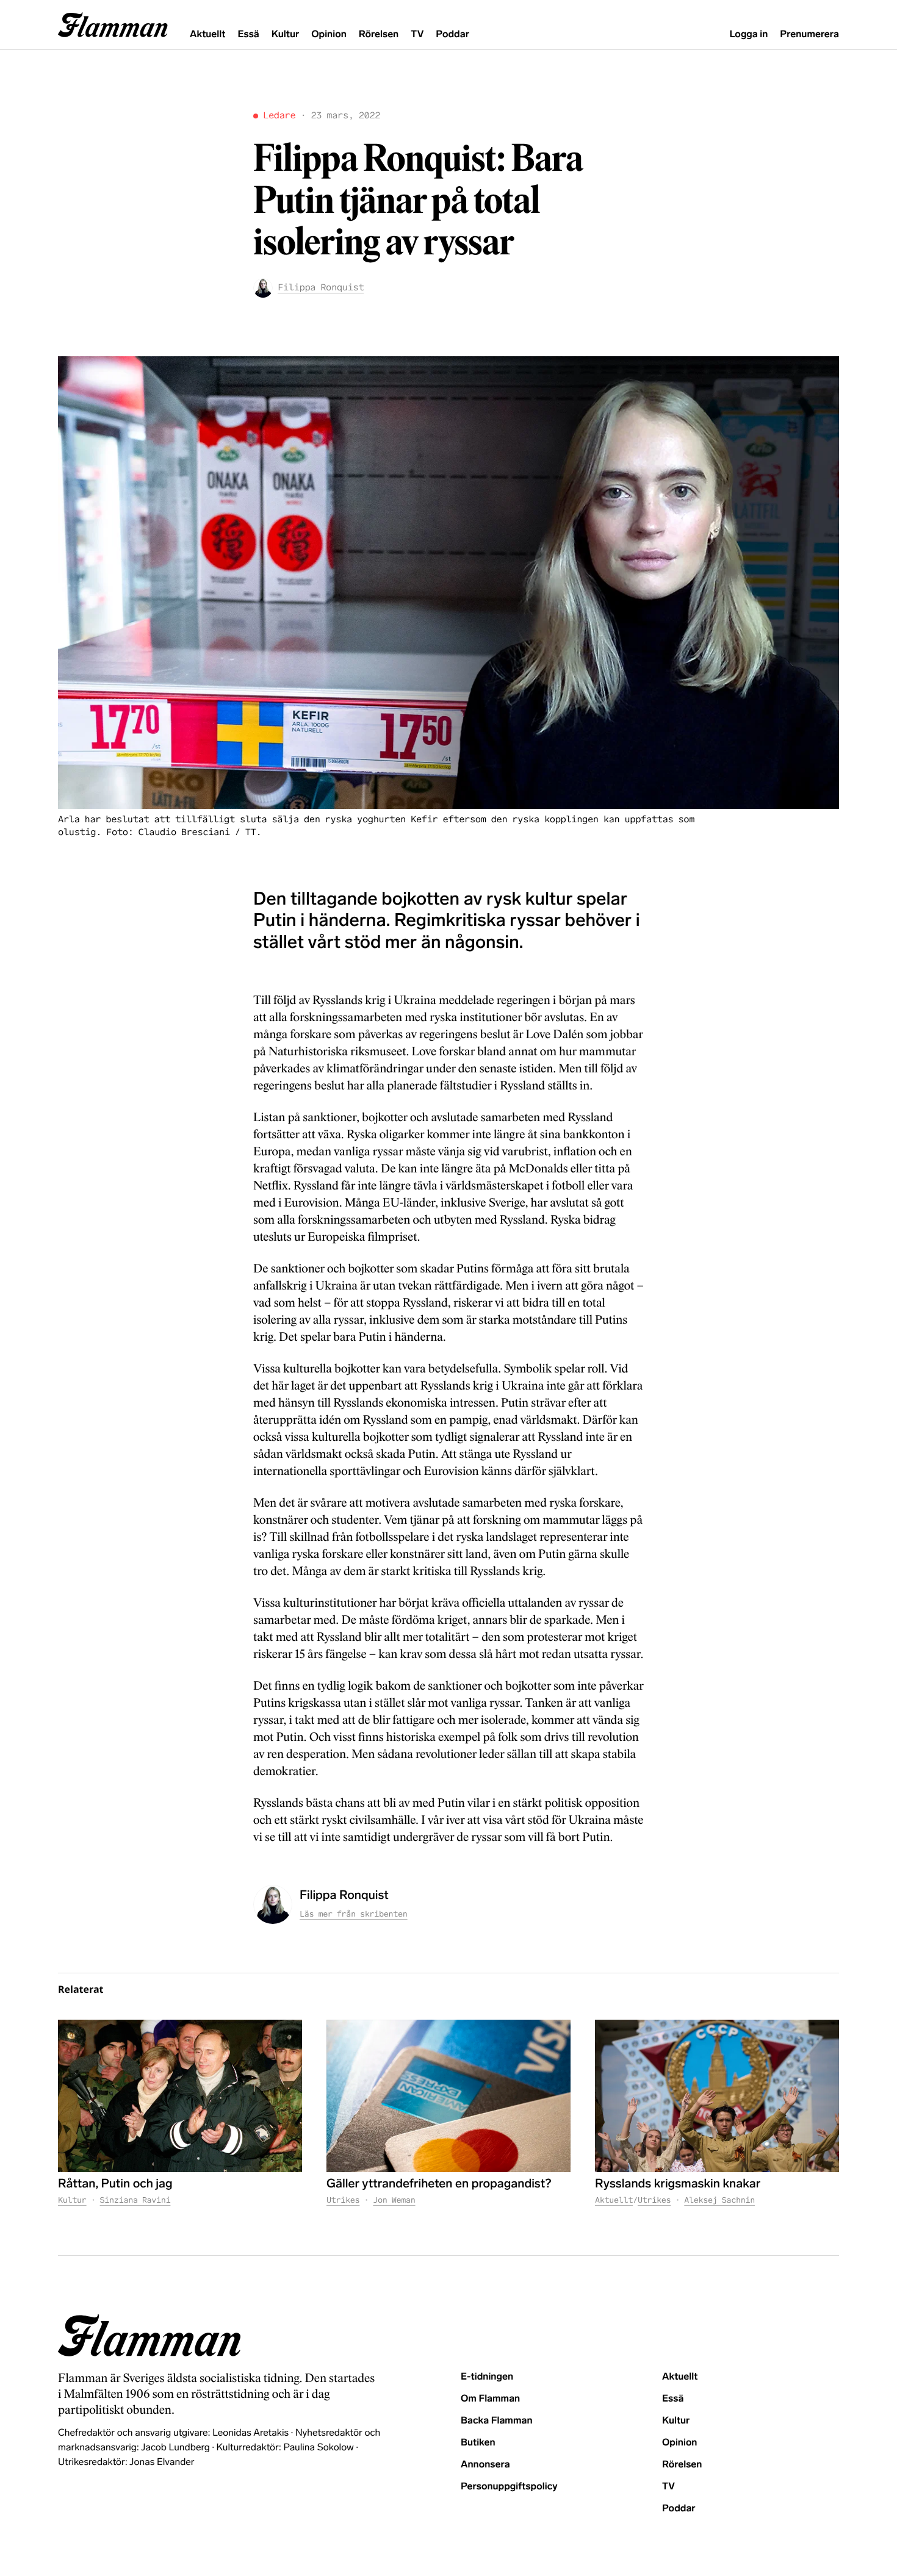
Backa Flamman (497, 2421)
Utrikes (343, 2200)
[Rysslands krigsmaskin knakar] (717, 2096)
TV (417, 34)
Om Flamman (490, 2399)
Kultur (285, 34)
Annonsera (485, 2465)
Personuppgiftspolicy (509, 2487)
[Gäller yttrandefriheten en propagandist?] (448, 2096)
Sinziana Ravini (135, 2200)
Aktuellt (207, 34)
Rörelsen (379, 34)
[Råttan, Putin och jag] (180, 2096)
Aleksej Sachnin (719, 2200)
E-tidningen (487, 2377)
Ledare (279, 116)
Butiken (478, 2443)
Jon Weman (394, 2200)
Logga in (748, 34)
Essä (248, 34)
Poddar (452, 34)
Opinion (329, 34)
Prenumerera (809, 34)
